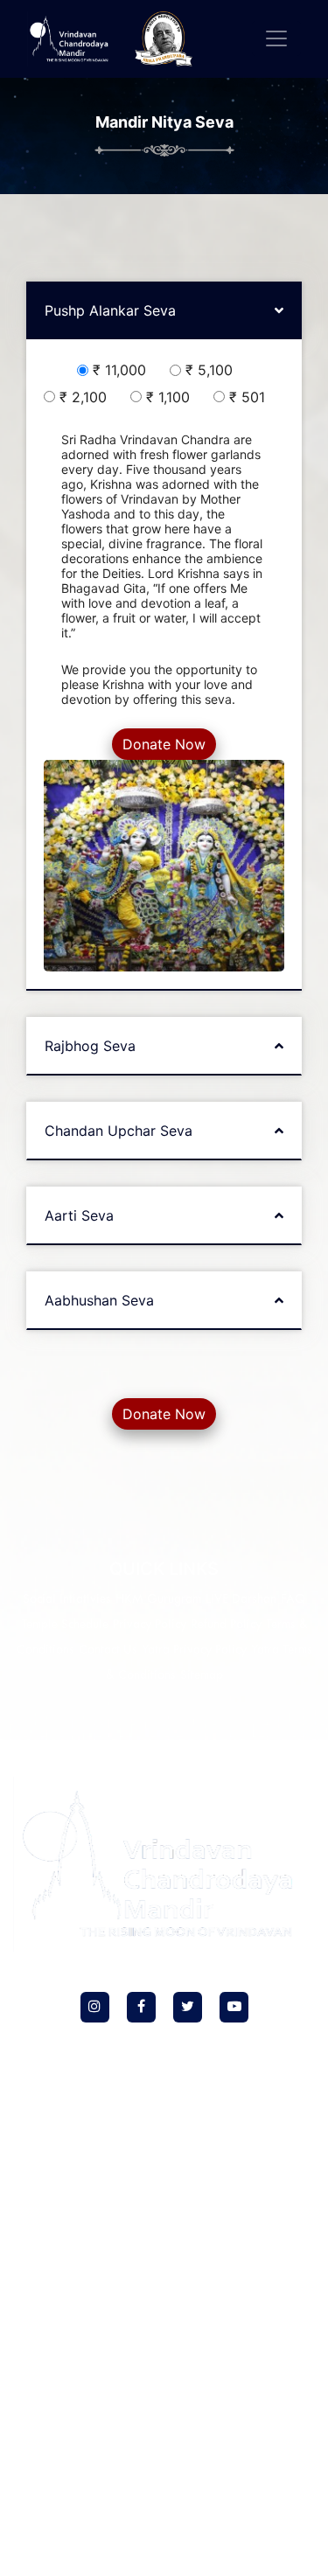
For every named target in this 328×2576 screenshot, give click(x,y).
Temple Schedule (65, 1625)
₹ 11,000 (124, 370)
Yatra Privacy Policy (194, 1650)
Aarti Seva (79, 1215)
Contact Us (108, 1650)
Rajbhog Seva (90, 1046)
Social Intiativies (67, 1600)
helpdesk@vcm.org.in (171, 2341)
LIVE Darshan (241, 1600)
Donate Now (164, 744)
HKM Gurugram (158, 1600)
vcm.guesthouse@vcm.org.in (171, 2551)
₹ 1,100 (172, 397)
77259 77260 (129, 2304)
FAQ (293, 1600)
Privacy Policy (150, 1625)
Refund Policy (226, 1625)
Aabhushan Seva (99, 1300)
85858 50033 (215, 2304)
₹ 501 (251, 397)
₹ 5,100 (213, 370)
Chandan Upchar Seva (119, 1131)
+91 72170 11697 (172, 2513)
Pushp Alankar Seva (110, 310)
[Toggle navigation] (276, 38)
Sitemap (202, 1676)
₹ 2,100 (87, 397)
